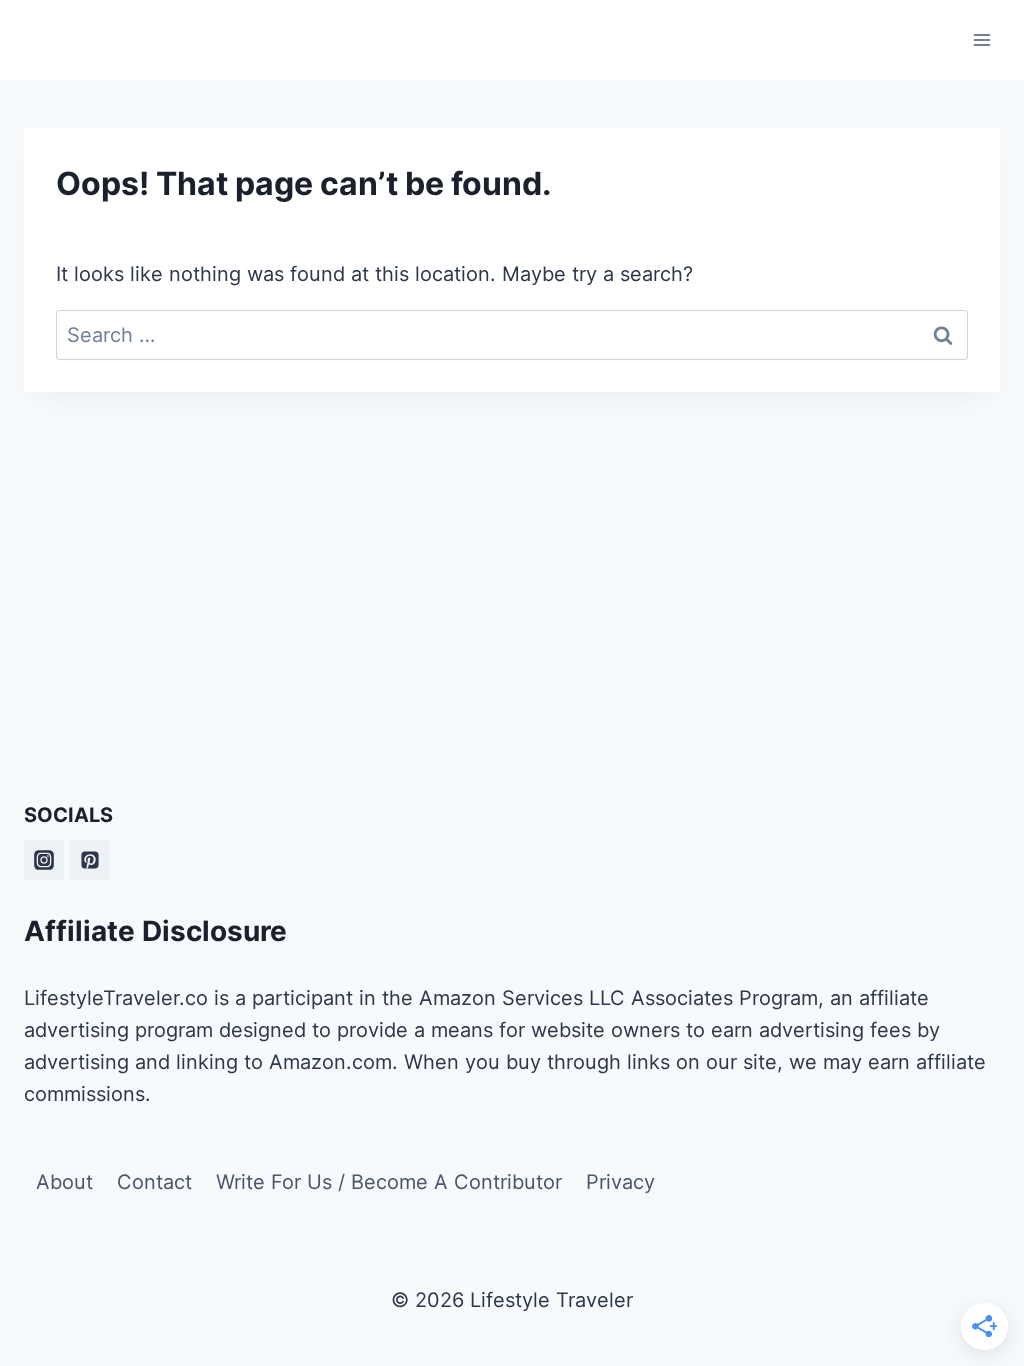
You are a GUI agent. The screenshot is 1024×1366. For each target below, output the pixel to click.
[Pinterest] (90, 860)
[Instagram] (44, 860)
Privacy (620, 1182)
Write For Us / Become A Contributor (389, 1182)
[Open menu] (981, 39)
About (64, 1182)
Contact (154, 1182)
